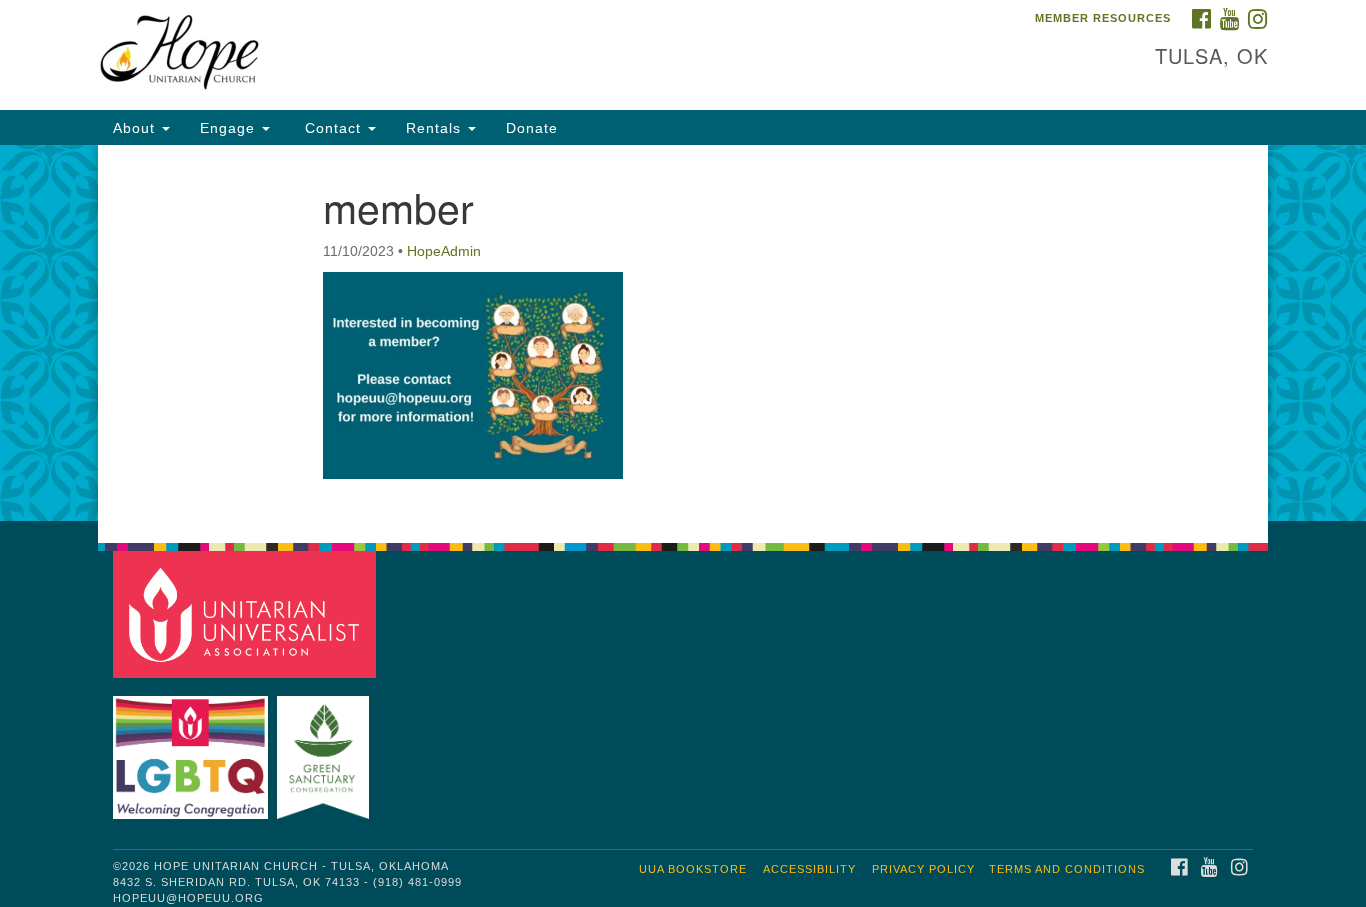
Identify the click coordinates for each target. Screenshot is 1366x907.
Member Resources (1103, 18)
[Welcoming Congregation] (193, 747)
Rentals (436, 128)
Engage (230, 128)
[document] (683, 333)
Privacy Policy (923, 869)
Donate (532, 128)
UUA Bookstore (693, 869)
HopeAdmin (444, 251)
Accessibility (809, 869)
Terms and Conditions (1067, 869)
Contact (333, 128)
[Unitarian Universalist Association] (247, 613)
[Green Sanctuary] (325, 747)
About (136, 128)
